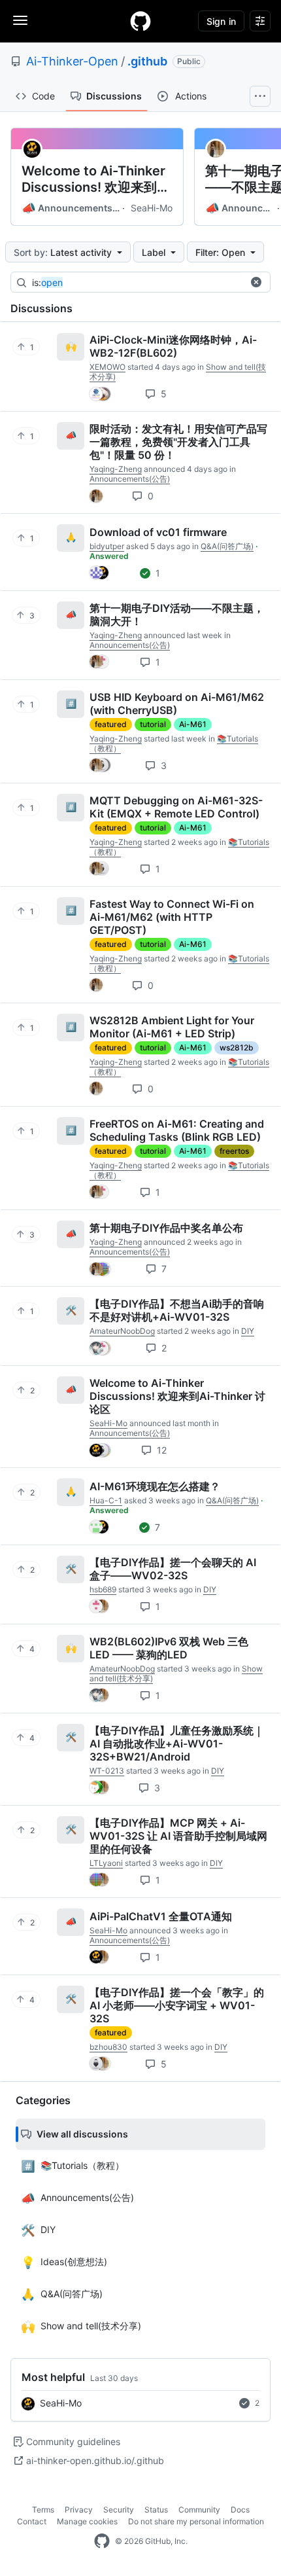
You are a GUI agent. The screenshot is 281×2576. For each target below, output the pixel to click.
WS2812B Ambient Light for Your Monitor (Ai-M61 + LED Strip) (172, 1027)
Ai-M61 (193, 724)
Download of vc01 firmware (158, 532)
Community (199, 2510)
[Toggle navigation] (20, 20)
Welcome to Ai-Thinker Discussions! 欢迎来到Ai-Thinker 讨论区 (93, 179)
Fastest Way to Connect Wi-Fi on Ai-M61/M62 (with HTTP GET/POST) (172, 917)
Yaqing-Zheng (116, 469)
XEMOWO (107, 367)
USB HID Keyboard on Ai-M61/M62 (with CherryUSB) (177, 704)
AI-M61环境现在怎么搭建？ (155, 1486)
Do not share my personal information (196, 2521)
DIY (248, 1331)
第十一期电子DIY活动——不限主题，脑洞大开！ (177, 615)
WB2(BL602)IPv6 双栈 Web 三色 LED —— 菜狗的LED (169, 1648)
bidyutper (107, 546)
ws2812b (237, 1047)
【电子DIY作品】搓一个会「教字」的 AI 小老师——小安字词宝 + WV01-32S (177, 2005)
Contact (32, 2521)
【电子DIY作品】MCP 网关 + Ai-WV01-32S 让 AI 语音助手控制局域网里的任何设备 (178, 1836)
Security (119, 2510)
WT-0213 (107, 1771)
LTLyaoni (106, 1863)
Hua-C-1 (106, 1500)
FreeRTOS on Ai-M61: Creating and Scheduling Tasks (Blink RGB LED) (177, 1130)
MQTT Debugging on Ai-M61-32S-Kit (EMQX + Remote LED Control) (176, 807)
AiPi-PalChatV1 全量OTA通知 (161, 1916)
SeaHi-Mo (152, 208)
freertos (234, 1151)
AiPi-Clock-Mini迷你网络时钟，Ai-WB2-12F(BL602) (173, 346)
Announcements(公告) (71, 208)
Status (156, 2510)
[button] (256, 282)
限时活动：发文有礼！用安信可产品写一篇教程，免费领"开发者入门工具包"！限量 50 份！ (178, 442)
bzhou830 (108, 2047)
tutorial (153, 724)
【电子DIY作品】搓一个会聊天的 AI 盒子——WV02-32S (173, 1569)
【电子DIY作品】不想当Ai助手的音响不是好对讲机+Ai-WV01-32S (177, 1310)
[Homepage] (140, 21)
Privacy (79, 2510)
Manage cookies (87, 2521)
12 (160, 1450)
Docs (240, 2510)
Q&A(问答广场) (227, 546)
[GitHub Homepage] (102, 2541)
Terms (43, 2510)
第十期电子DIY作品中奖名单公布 (166, 1228)
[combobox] (137, 283)
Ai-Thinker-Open (72, 61)
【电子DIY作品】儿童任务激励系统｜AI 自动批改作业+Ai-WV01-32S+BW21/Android (177, 1744)
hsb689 (103, 1589)
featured (111, 724)
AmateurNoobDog (122, 1331)
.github (147, 61)
